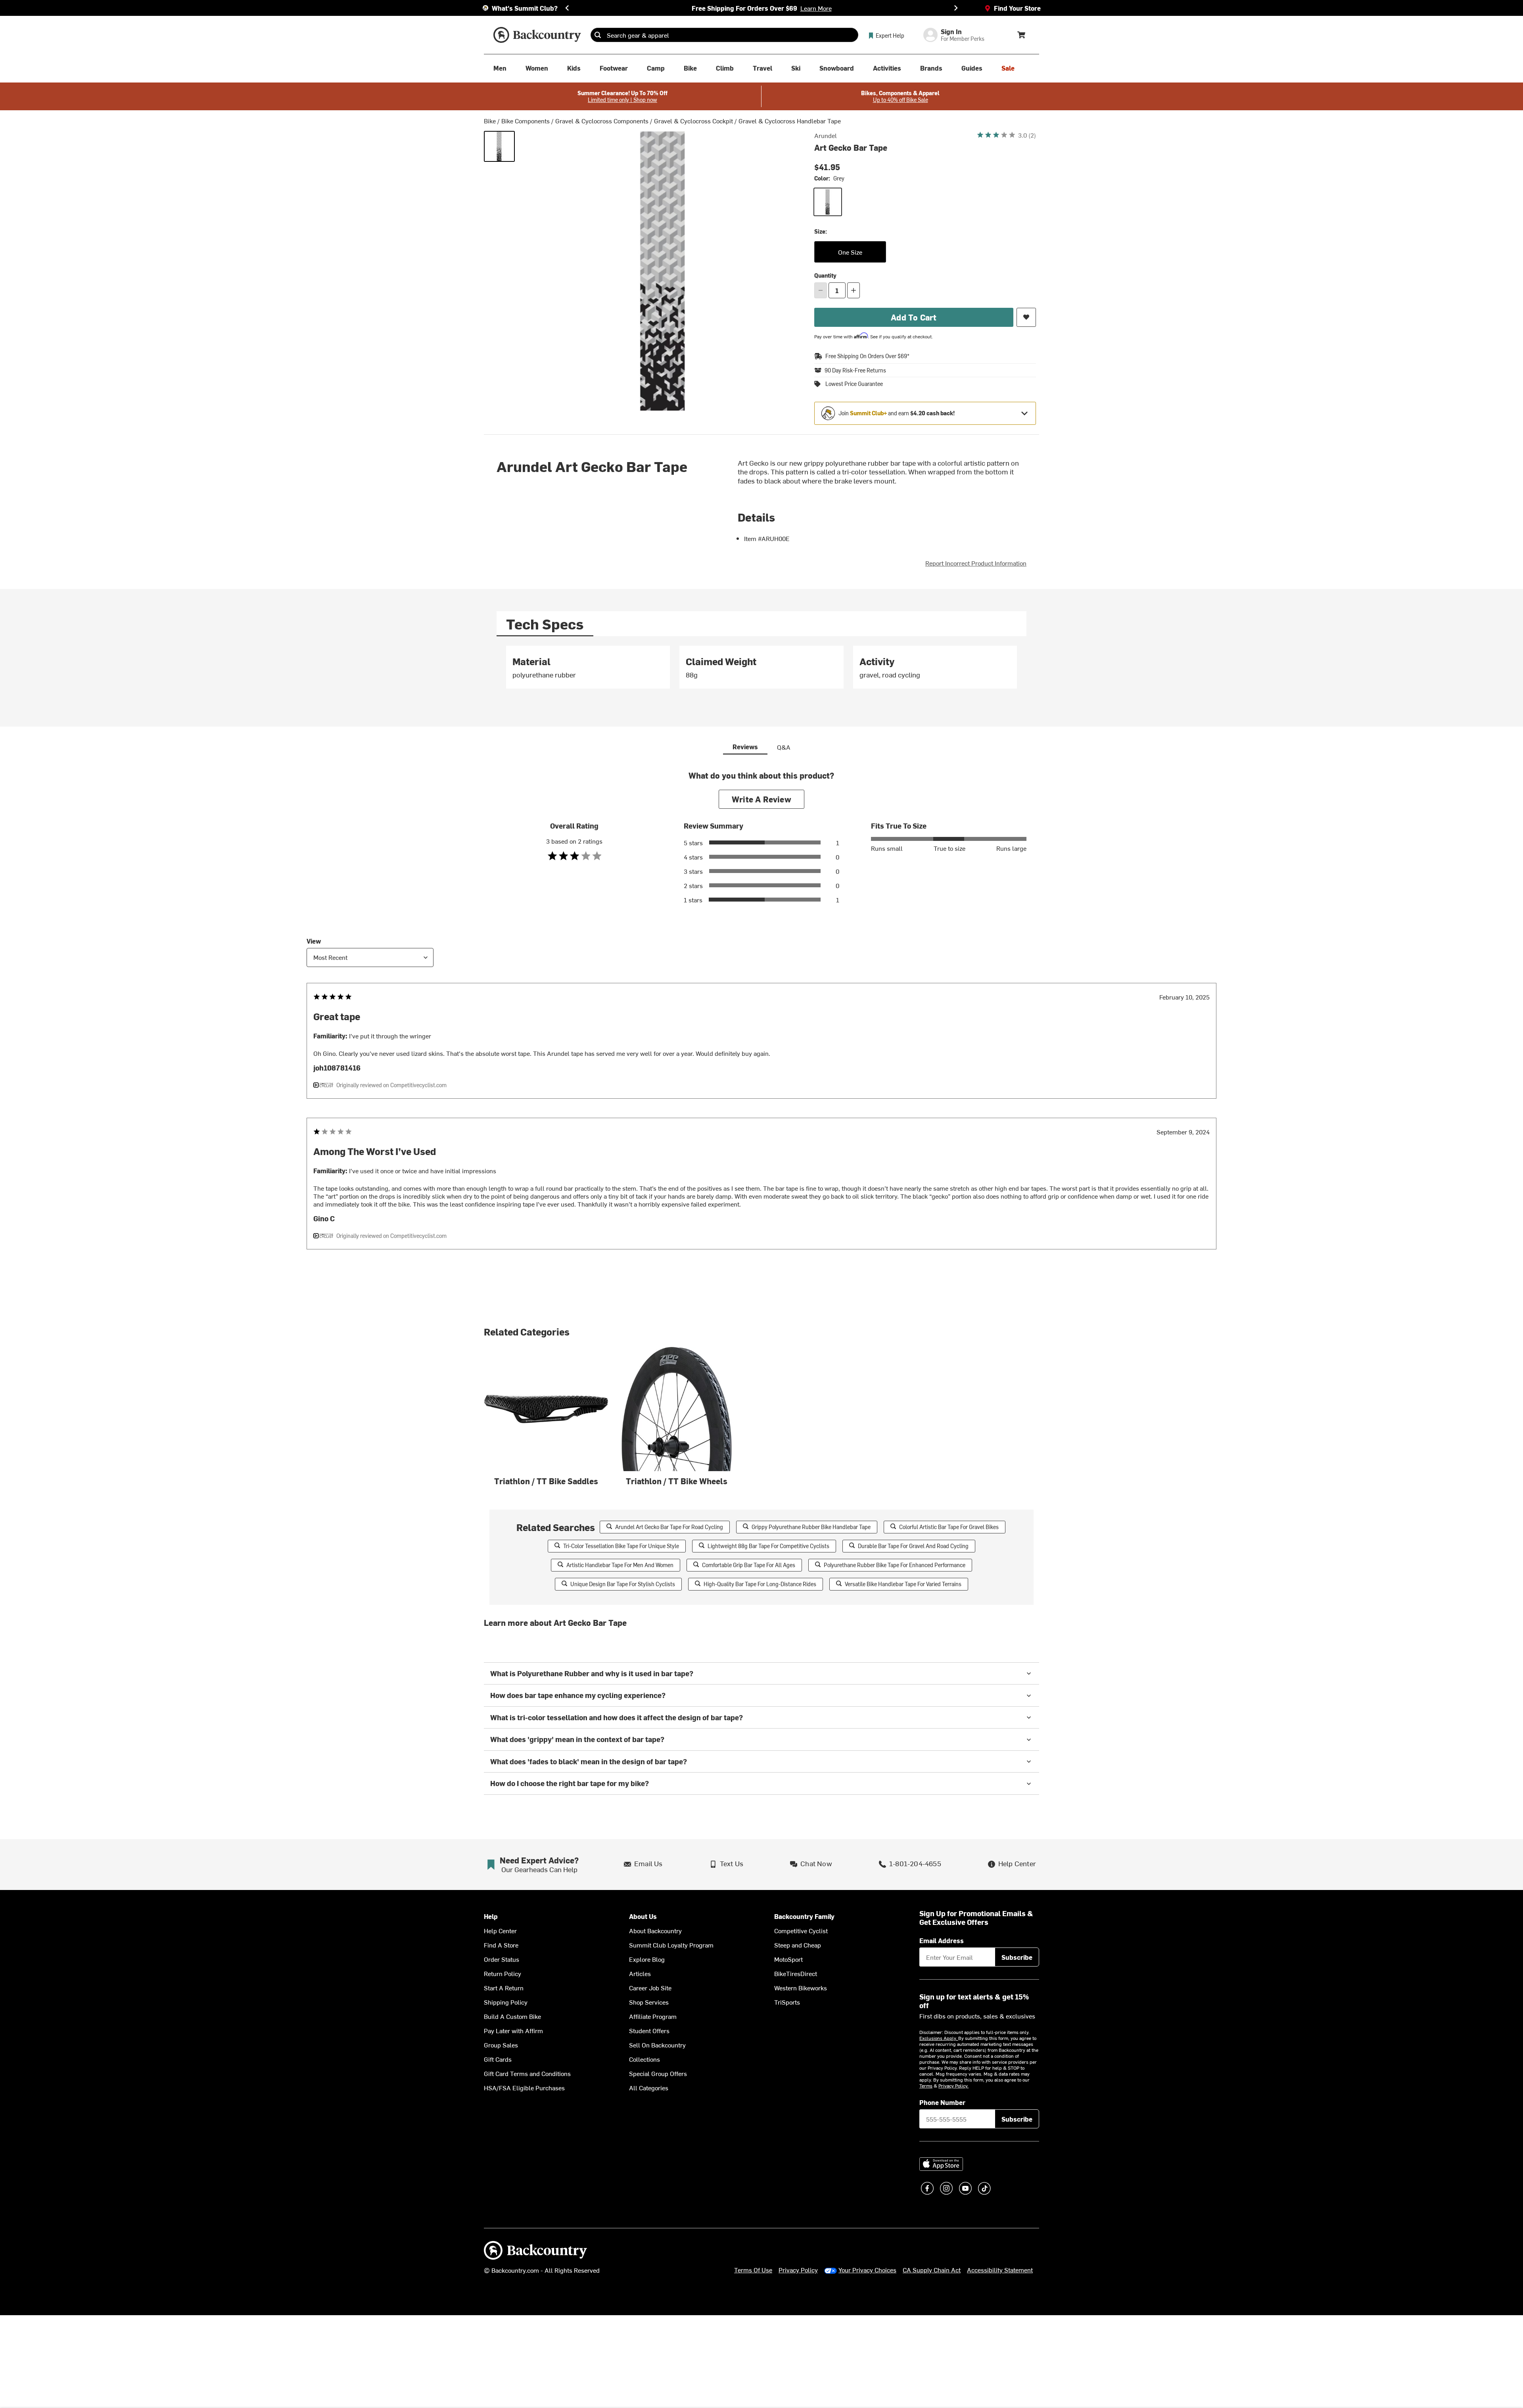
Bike (490, 121)
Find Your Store (1017, 8)
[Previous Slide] (567, 8)
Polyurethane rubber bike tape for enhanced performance (895, 1565)
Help (491, 1916)
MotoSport (788, 1959)
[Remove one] (821, 290)
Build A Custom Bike (512, 2016)
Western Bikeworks (801, 1988)
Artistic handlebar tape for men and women (620, 1565)
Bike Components (526, 121)
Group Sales (501, 2045)
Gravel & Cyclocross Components (602, 121)
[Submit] (598, 35)
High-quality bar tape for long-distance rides (760, 1584)
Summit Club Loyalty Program (671, 1945)
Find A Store (501, 1945)
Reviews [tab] (745, 746)
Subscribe (1017, 1957)
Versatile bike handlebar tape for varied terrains (903, 1584)
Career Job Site (650, 1988)
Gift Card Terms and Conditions (527, 2073)
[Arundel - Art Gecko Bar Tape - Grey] (499, 146)
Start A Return (504, 1988)
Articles (640, 1973)
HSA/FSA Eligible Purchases (524, 2088)
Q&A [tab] (784, 747)
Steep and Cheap (798, 1945)
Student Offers (649, 2030)
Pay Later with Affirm (513, 2030)
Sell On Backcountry (657, 2045)
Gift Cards (498, 2059)
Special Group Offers (658, 2073)
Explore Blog (647, 1959)
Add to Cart (914, 317)
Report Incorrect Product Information (976, 563)
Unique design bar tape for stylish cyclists (623, 1584)
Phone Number (942, 2102)
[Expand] (1024, 413)
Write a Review (761, 799)
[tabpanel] (761, 671)
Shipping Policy (506, 2002)
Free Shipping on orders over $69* (867, 356)
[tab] (545, 624)
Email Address (942, 1940)
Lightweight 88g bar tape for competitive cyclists (768, 1546)
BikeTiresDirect (796, 1973)
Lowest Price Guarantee (854, 384)
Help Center (500, 1930)
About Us (643, 1916)
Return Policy (503, 1973)
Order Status (502, 1959)
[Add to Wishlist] (1026, 317)
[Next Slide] (956, 8)
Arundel (826, 135)
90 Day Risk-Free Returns (855, 370)
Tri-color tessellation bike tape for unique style (621, 1546)
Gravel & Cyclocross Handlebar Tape (790, 121)
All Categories (649, 2088)
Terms (926, 2086)
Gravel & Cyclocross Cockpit (693, 121)
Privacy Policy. (953, 2086)
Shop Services (649, 2002)
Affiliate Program (653, 2016)
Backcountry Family (804, 1916)
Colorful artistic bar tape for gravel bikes (949, 1527)
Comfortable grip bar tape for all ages (749, 1565)
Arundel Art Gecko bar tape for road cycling (669, 1527)
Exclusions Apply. (939, 2038)
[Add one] (854, 290)
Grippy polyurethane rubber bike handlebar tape (811, 1527)
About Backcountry (655, 1930)
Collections (644, 2059)
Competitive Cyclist (801, 1930)
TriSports (787, 2002)
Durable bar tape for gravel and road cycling (913, 1546)
